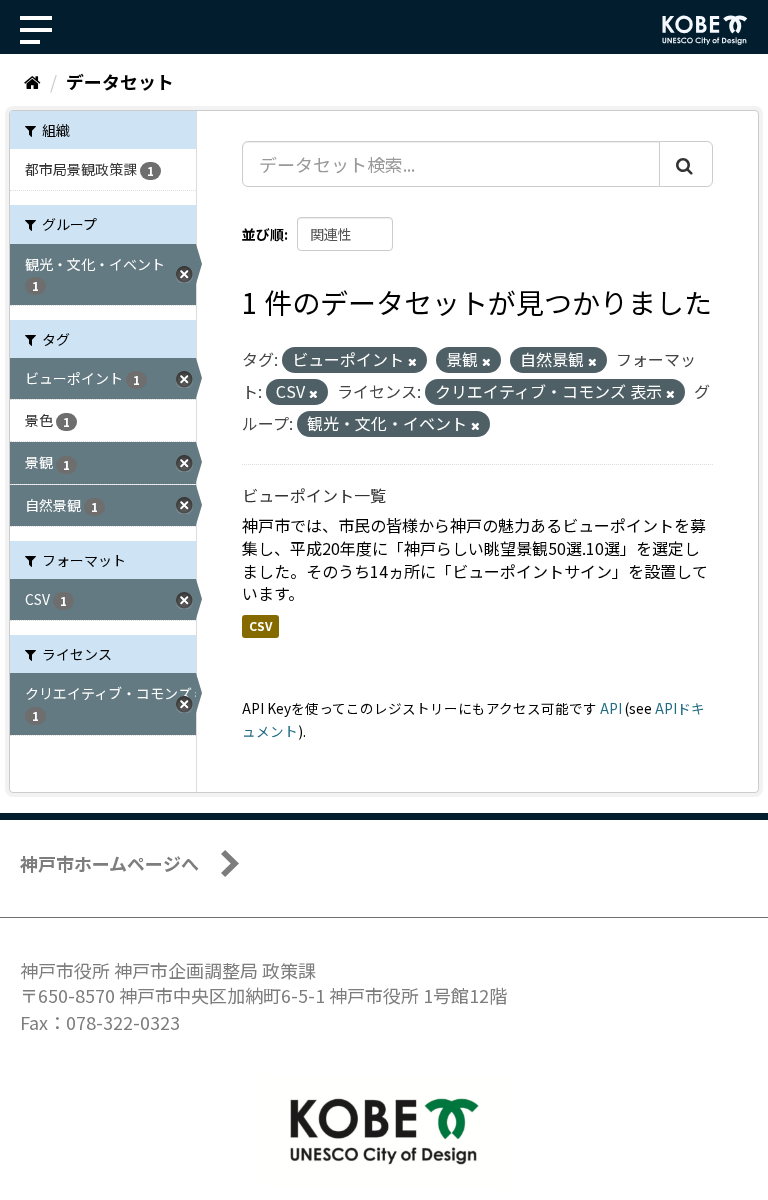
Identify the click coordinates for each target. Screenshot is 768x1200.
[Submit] (686, 164)
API (611, 708)
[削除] (412, 361)
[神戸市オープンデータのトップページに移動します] (705, 30)
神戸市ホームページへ (109, 863)
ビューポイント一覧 (314, 495)
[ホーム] (32, 81)
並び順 (263, 234)
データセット (120, 81)
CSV (260, 625)
